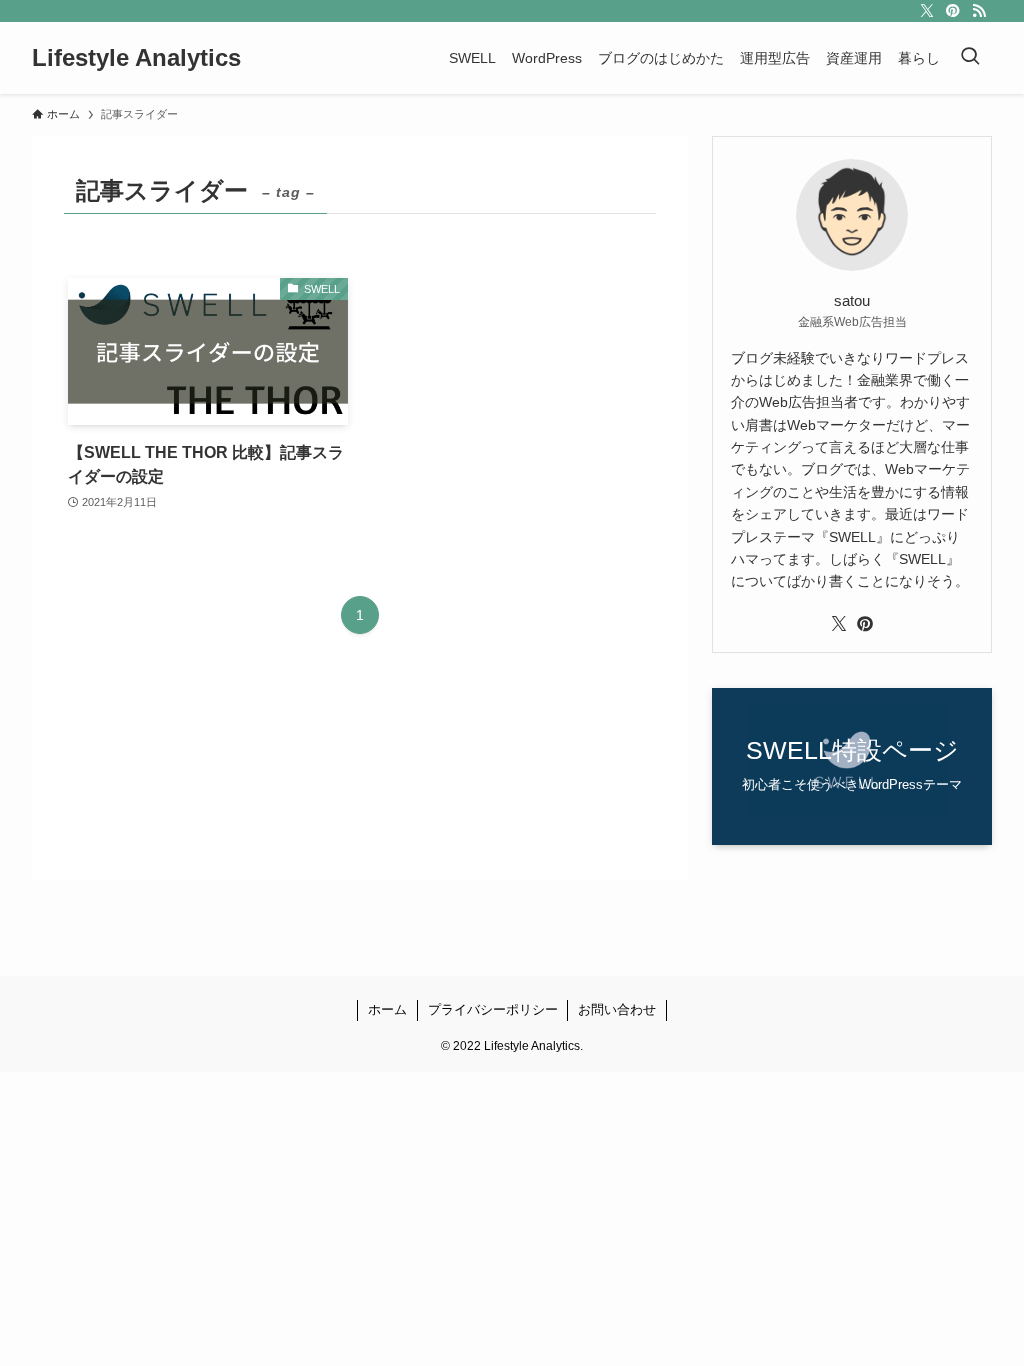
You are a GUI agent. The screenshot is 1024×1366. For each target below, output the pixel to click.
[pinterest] (953, 11)
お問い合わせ (617, 1009)
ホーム (387, 1009)
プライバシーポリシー (493, 1009)
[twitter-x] (927, 11)
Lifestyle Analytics (136, 58)
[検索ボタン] (970, 58)
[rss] (979, 11)
